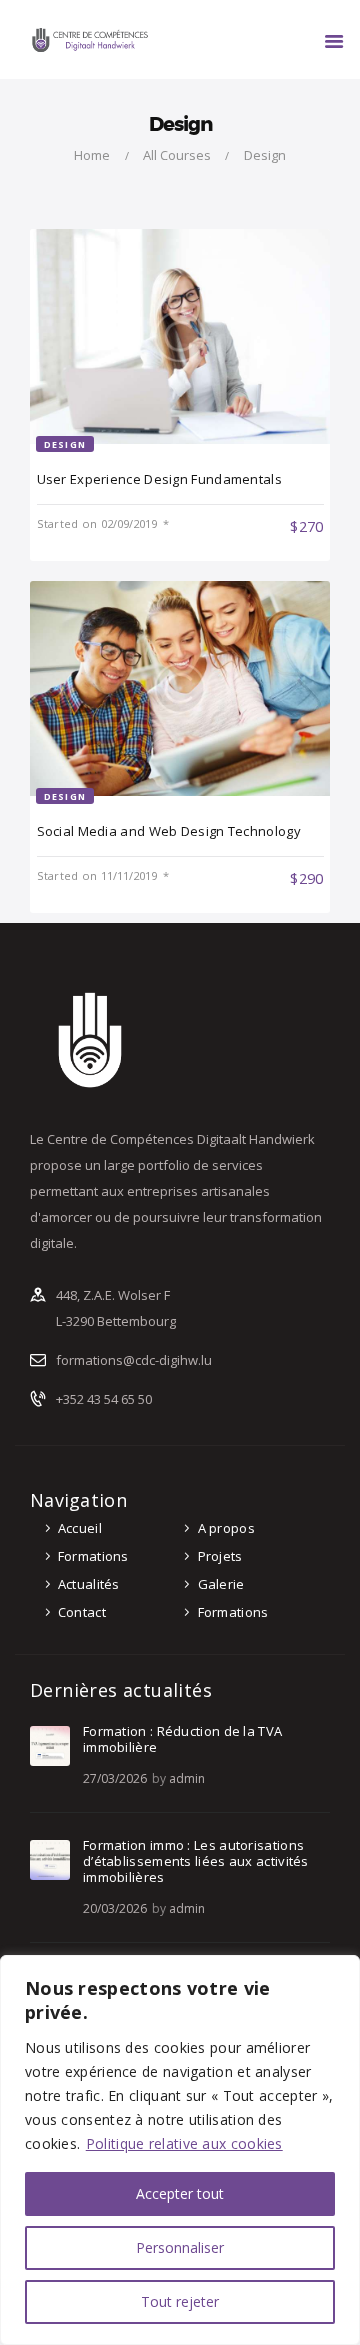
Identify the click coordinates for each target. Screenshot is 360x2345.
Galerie (221, 1584)
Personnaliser (180, 2247)
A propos (226, 1528)
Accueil (80, 1528)
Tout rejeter (180, 2301)
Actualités (89, 1584)
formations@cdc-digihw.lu (134, 1360)
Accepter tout (180, 2193)
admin (187, 1778)
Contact (82, 1612)
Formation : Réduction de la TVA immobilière (182, 1739)
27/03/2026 (115, 1778)
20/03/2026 (115, 1908)
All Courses (177, 155)
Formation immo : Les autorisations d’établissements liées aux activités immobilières (196, 1861)
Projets (220, 1556)
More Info (93, 524)
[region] (180, 2150)
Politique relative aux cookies (184, 2143)
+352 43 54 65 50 (104, 1399)
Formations (93, 1556)
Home (92, 155)
